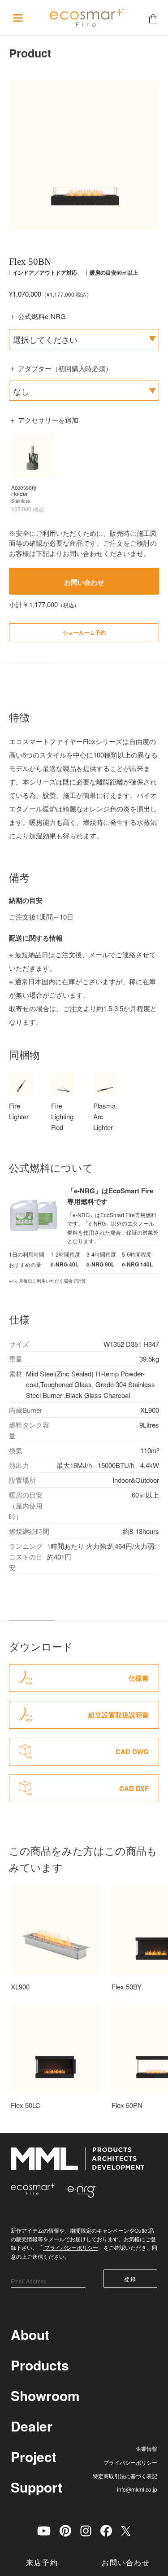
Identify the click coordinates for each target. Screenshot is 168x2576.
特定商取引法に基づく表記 (125, 2476)
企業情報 (146, 2448)
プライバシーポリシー (71, 2247)
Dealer (32, 2426)
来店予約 (42, 2563)
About (30, 2334)
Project (34, 2456)
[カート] (153, 18)
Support (37, 2487)
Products (40, 2365)
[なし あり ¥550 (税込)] (84, 391)
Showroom (45, 2395)
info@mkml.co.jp (137, 2489)
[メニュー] (18, 18)
